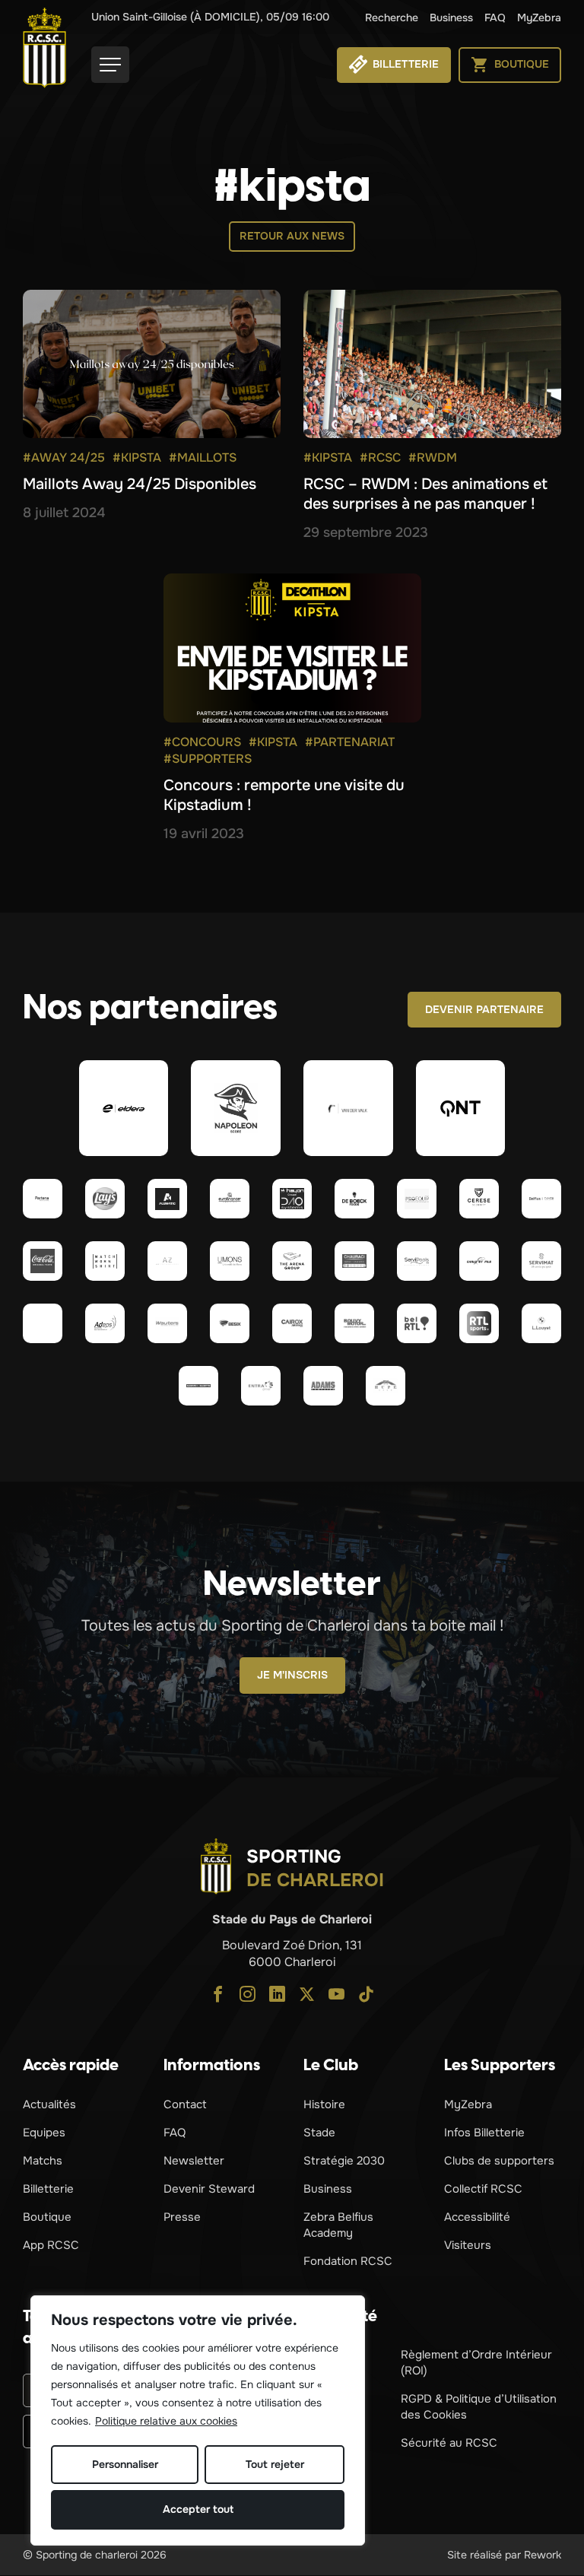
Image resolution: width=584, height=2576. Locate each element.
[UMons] (230, 1261)
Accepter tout (198, 2509)
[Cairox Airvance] (292, 1323)
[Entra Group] (261, 1386)
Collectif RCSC (483, 2189)
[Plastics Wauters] (167, 1323)
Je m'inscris (292, 1675)
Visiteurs (468, 2245)
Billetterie (48, 2189)
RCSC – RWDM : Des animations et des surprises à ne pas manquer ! (425, 494)
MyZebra (539, 17)
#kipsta (137, 457)
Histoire (324, 2104)
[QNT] (461, 1108)
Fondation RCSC (348, 2261)
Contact (185, 2104)
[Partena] (43, 1199)
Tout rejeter (275, 2464)
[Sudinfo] (198, 1386)
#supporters (208, 759)
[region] (198, 2420)
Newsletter (194, 2161)
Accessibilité (477, 2217)
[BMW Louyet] (541, 1323)
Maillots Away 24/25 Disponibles (140, 484)
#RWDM (433, 457)
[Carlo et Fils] (479, 1261)
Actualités (49, 2104)
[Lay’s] (105, 1199)
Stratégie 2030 (344, 2161)
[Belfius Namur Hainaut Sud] (541, 1199)
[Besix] (230, 1323)
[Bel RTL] (417, 1323)
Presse (182, 2217)
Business (451, 17)
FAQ (495, 17)
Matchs (43, 2161)
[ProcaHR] (43, 1323)
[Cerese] (479, 1199)
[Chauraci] (354, 1261)
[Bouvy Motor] (354, 1323)
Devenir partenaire (484, 1009)
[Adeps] (105, 1323)
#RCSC (380, 457)
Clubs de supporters (499, 2161)
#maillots (203, 457)
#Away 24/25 (64, 457)
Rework (543, 2555)
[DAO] (292, 1199)
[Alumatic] (167, 1199)
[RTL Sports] (479, 1323)
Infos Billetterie (484, 2133)
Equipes (44, 2133)
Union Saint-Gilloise (210, 17)
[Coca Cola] (43, 1261)
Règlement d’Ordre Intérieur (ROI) (476, 2363)
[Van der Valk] (348, 1108)
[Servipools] (417, 1261)
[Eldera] (124, 1108)
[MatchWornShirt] (105, 1261)
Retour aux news (292, 236)
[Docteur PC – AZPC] (167, 1261)
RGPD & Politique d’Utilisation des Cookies (479, 2407)
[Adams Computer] (323, 1386)
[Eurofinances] (230, 1199)
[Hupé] (386, 1386)
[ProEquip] (417, 1199)
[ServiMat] (541, 1261)
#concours (202, 742)
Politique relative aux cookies (166, 2421)
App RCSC (51, 2245)
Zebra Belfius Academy (338, 2225)
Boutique (47, 2217)
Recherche (392, 17)
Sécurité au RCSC (449, 2443)
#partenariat (350, 742)
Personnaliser (125, 2464)
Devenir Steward (209, 2189)
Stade (319, 2133)
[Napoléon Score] (236, 1108)
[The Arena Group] (292, 1261)
